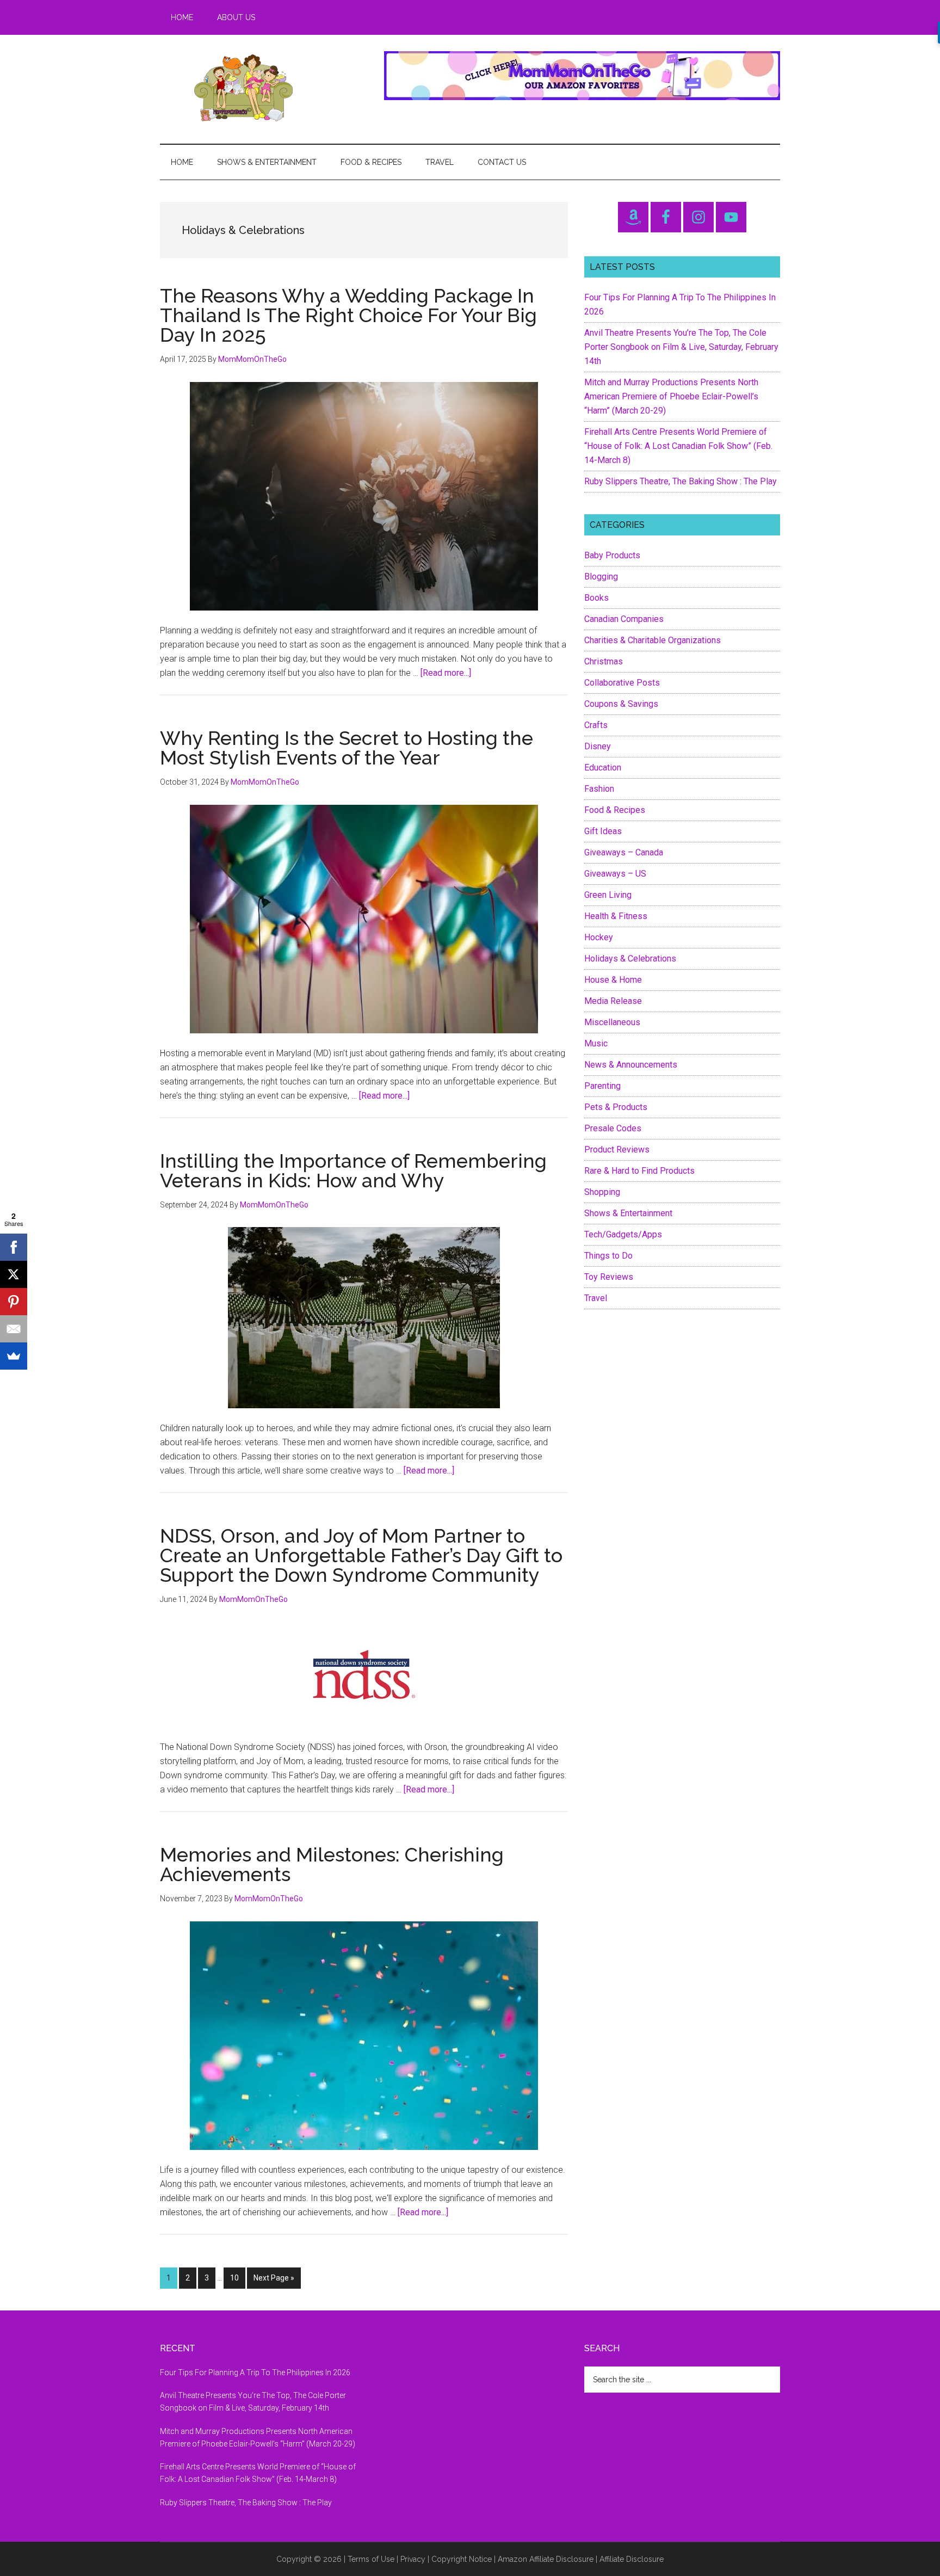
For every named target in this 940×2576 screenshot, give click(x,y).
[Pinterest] (14, 1302)
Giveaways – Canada (624, 852)
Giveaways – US (615, 874)
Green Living (608, 895)
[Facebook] (14, 1247)
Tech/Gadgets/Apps (623, 1234)
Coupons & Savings (621, 704)
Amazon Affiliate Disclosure (546, 2559)
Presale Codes (613, 1128)
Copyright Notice (462, 2559)
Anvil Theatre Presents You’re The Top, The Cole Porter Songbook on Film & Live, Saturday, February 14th (681, 347)
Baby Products (612, 555)
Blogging (601, 577)
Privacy (413, 2559)
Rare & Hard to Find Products (639, 1171)
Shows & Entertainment (628, 1213)
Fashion (599, 789)
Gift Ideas (603, 831)
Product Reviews (617, 1150)
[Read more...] (446, 673)
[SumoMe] (14, 1356)
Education (603, 768)
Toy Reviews (609, 1277)
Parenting (602, 1086)
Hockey (599, 937)
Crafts (596, 725)
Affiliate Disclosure (632, 2559)
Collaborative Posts (622, 683)
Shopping (602, 1192)
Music (596, 1043)
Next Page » (274, 2281)
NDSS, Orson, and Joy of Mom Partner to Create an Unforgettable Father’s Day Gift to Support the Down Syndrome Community (361, 1555)
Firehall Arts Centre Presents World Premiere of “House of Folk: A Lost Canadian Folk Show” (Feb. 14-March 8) (678, 446)
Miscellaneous (612, 1022)
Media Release (613, 1001)
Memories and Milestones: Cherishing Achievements (332, 1864)
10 (237, 2278)
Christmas (604, 661)
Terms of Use (371, 2559)
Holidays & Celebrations (630, 959)
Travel (596, 1298)
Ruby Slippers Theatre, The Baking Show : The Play (681, 481)
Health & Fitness (616, 916)
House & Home (613, 980)
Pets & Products (616, 1107)
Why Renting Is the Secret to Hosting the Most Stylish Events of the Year (347, 748)
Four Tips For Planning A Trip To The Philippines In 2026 (255, 2372)
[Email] (14, 1329)
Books (596, 598)
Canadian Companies (624, 619)
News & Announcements (631, 1065)
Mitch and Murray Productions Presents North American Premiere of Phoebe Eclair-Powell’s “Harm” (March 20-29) (671, 396)
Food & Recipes (615, 810)
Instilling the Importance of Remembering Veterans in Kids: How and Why (353, 1170)
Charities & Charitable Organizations (653, 640)
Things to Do (608, 1256)
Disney (598, 746)
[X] (14, 1274)
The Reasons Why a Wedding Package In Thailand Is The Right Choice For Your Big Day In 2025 (348, 315)
